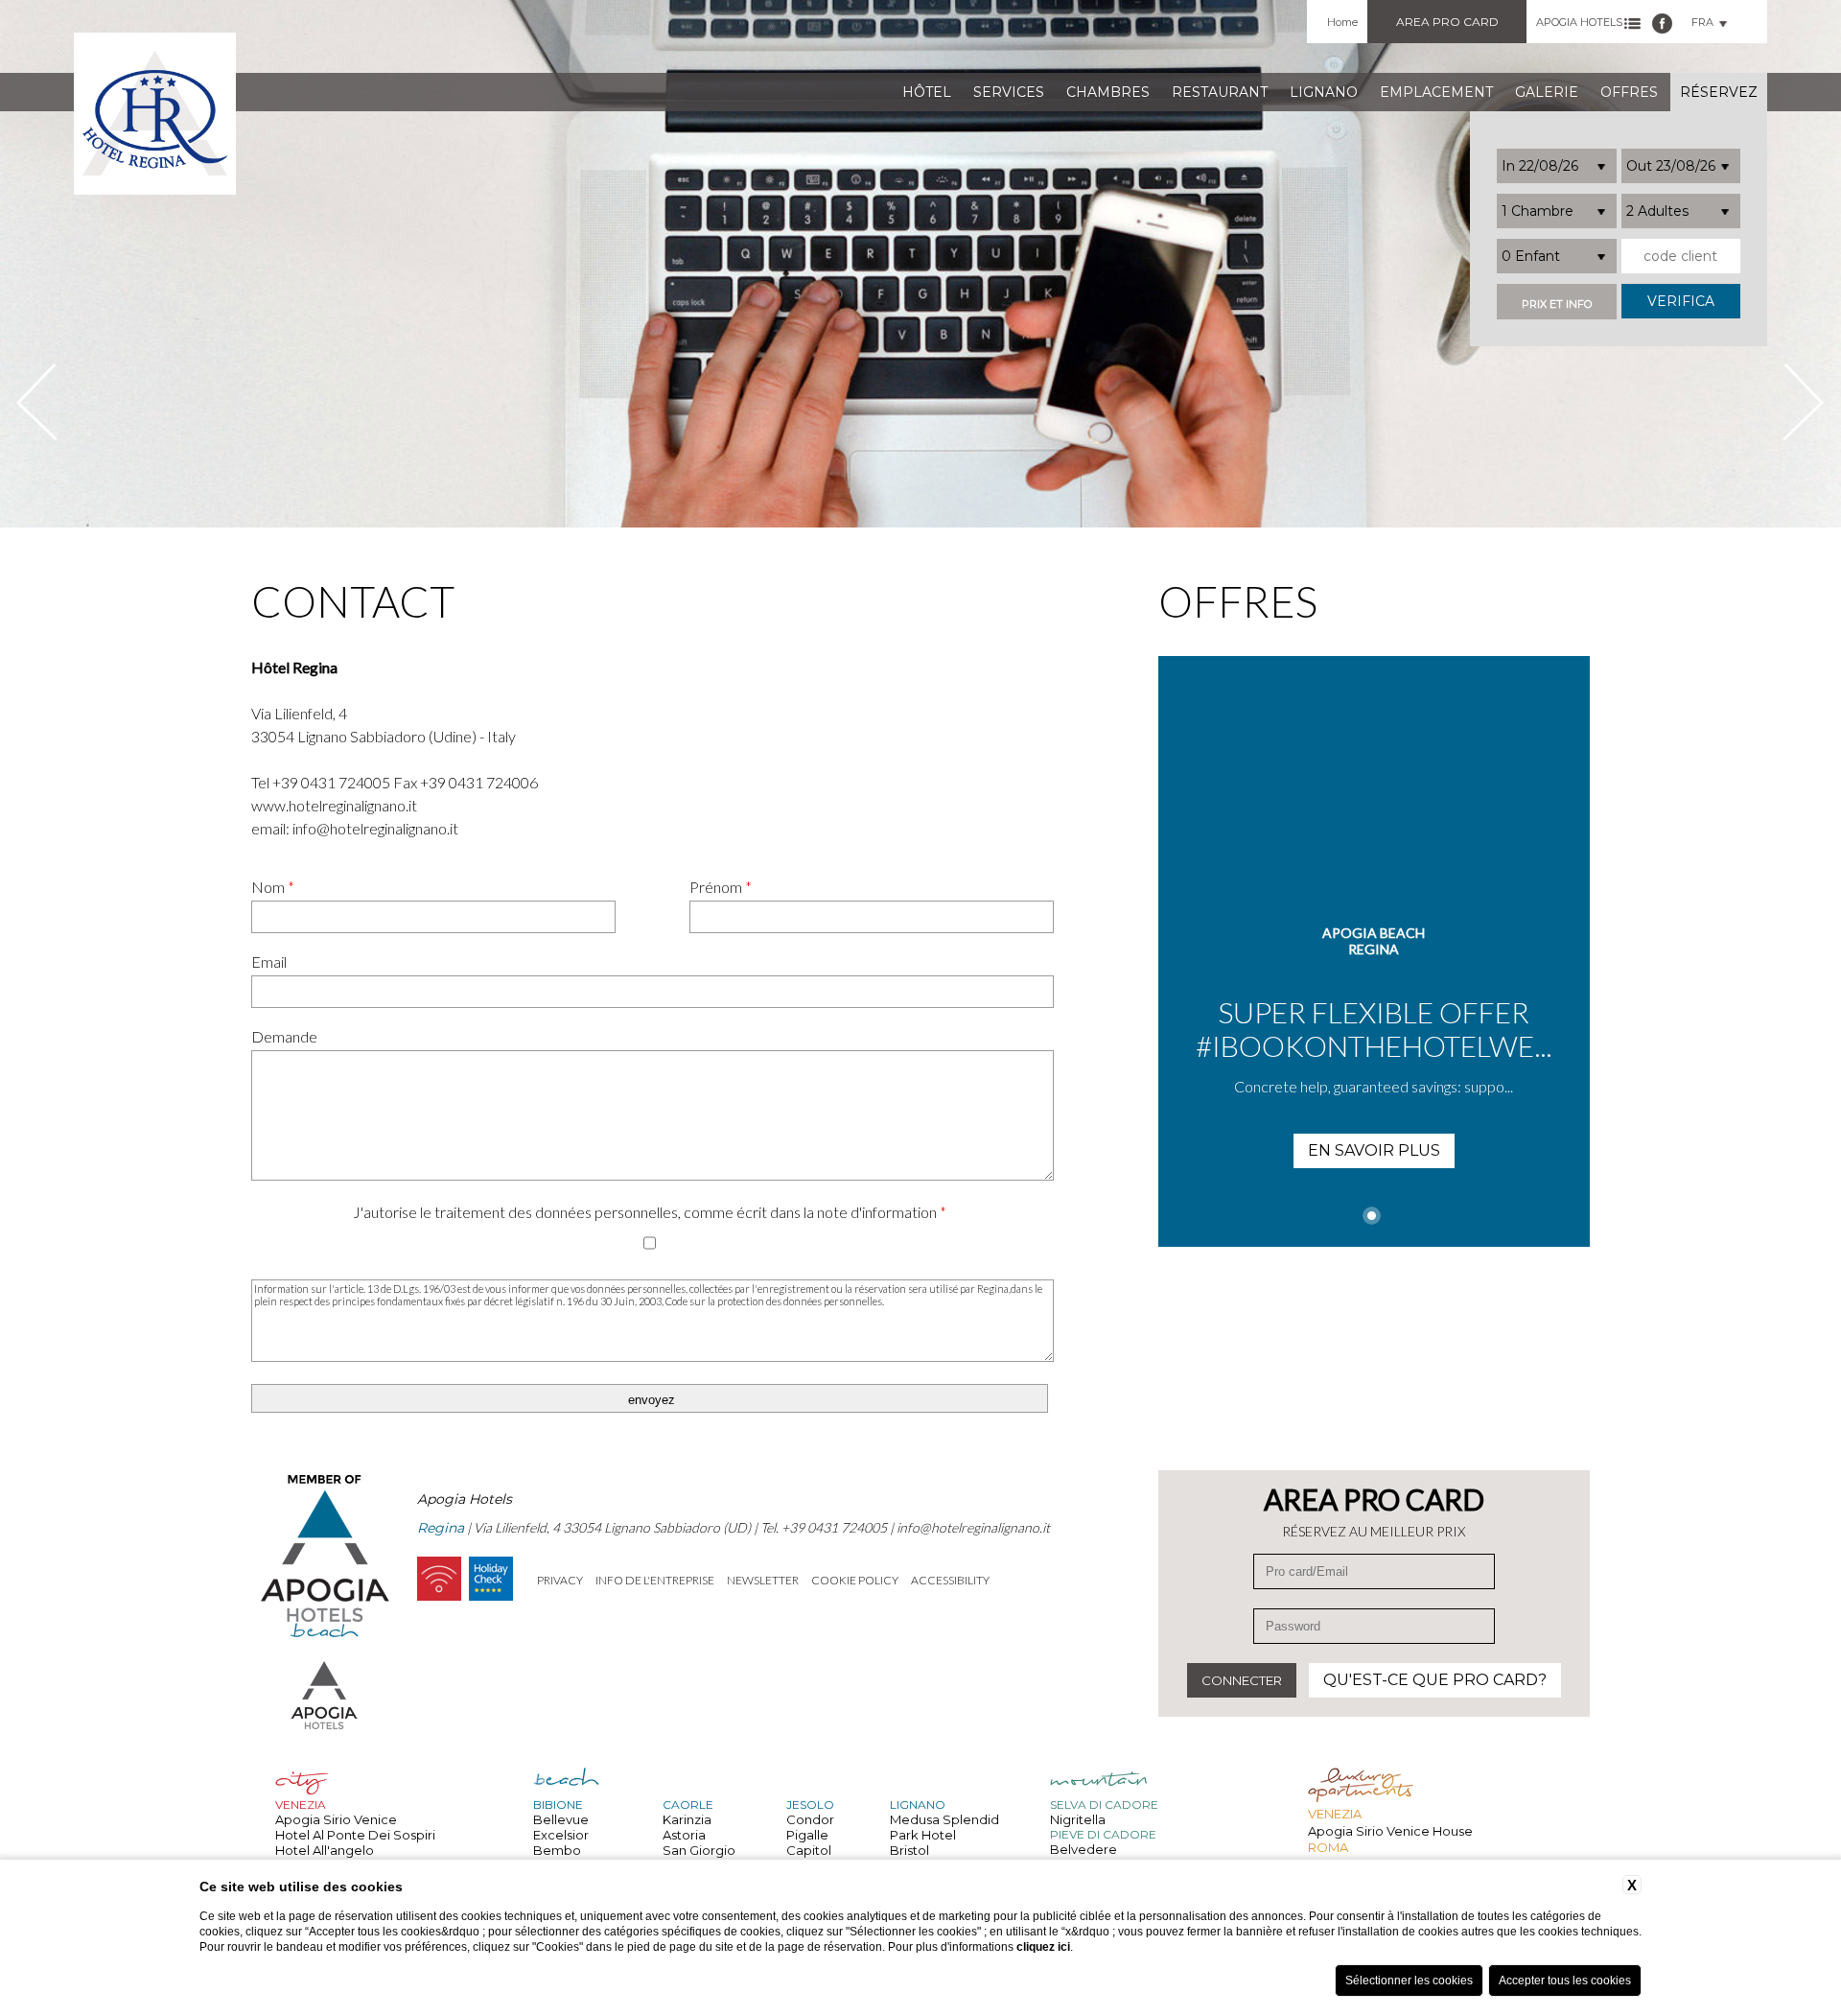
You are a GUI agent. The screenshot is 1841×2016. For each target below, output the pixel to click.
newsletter (763, 1580)
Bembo (557, 1850)
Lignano (1324, 92)
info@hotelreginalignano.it (375, 828)
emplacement (1436, 92)
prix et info (1557, 305)
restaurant (1220, 92)
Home (1342, 22)
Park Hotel (923, 1835)
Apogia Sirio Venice (336, 1819)
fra (1702, 22)
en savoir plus (1374, 1150)
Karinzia (687, 1819)
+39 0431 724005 (331, 782)
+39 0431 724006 (479, 782)
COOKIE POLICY (855, 1580)
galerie (1547, 92)
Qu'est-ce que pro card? (1435, 1680)
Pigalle (807, 1835)
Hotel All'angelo (325, 1850)
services (1009, 92)
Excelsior (561, 1835)
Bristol (909, 1850)
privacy (560, 1580)
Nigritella (1078, 1819)
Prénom (721, 887)
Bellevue (561, 1819)
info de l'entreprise (655, 1580)
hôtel (927, 92)
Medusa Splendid (944, 1819)
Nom (273, 887)
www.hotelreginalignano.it (334, 805)
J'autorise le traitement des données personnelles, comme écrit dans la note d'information (650, 1212)
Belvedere (1084, 1849)
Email (269, 961)
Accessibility (950, 1580)
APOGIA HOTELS (1579, 22)
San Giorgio (699, 1850)
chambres (1108, 92)
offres (1629, 92)
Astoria (684, 1835)
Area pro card (1447, 22)
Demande (284, 1036)
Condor (810, 1819)
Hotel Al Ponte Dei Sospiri (355, 1835)
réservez (1719, 92)
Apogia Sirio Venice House (1390, 1831)
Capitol (809, 1850)
